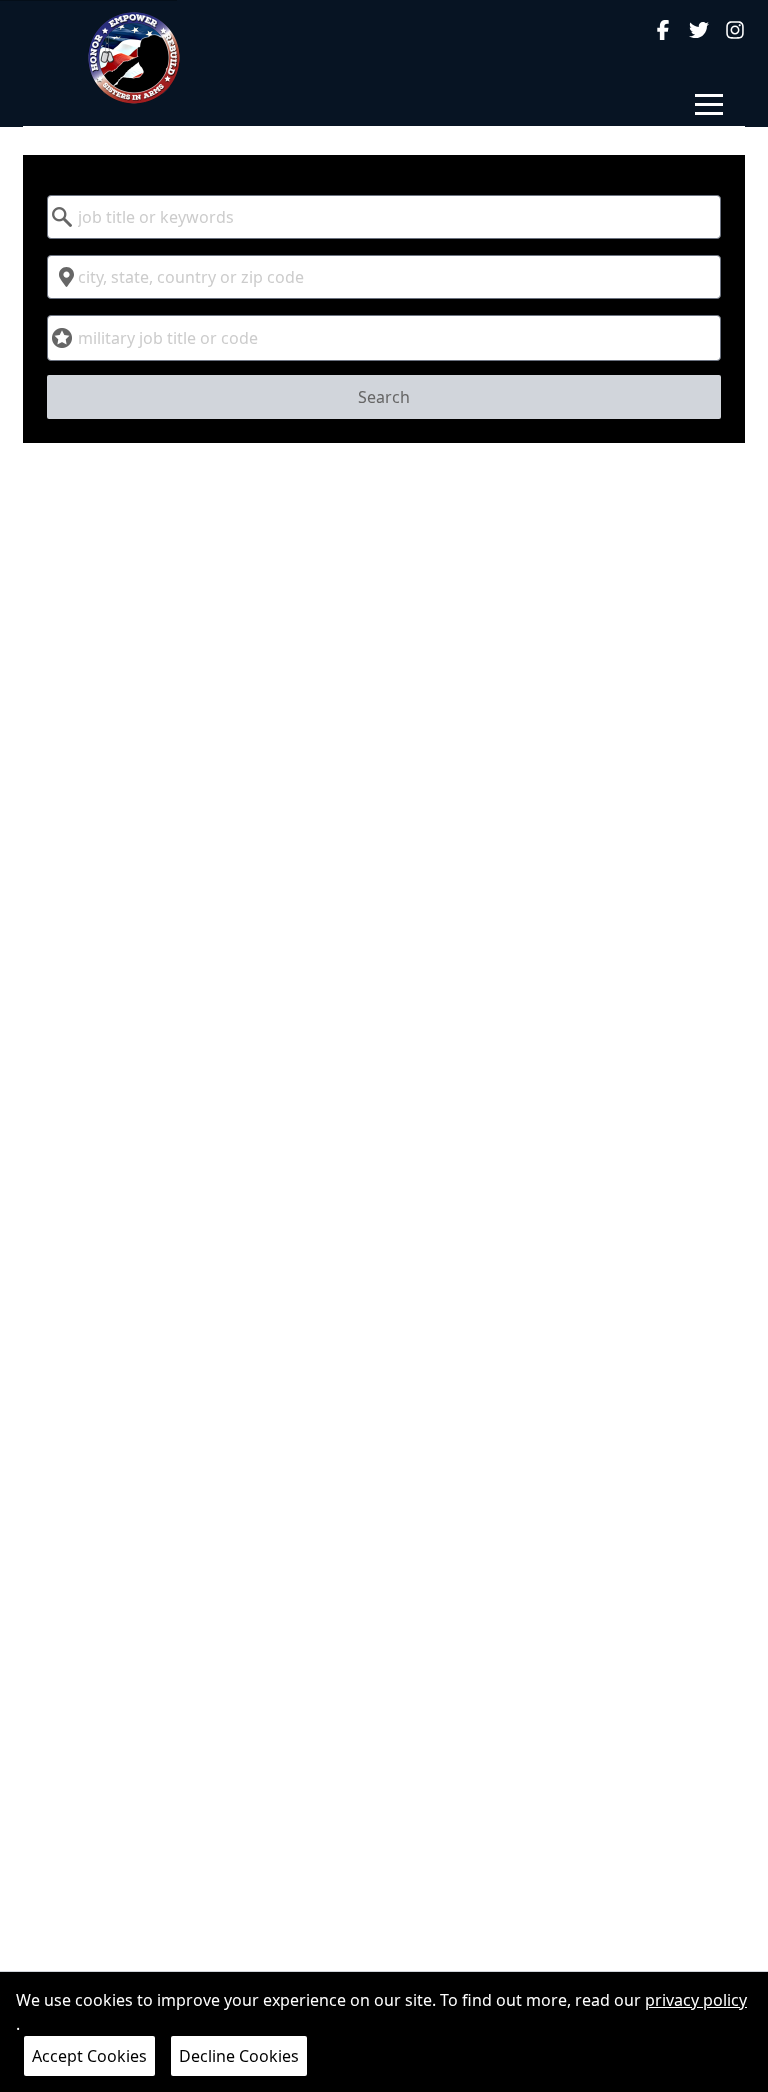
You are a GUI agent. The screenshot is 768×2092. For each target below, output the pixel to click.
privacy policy (696, 2000)
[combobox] (384, 217)
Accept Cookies (89, 2056)
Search (384, 397)
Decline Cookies (239, 2056)
